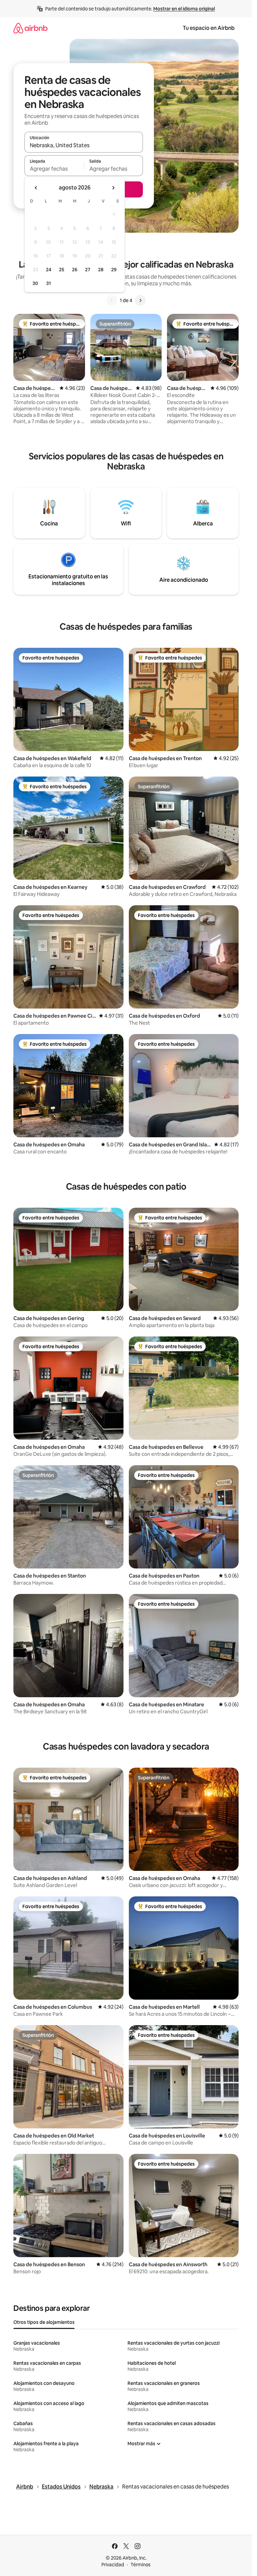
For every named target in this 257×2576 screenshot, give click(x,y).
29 (114, 270)
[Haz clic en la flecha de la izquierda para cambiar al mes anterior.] (36, 188)
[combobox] (84, 145)
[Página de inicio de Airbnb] (30, 28)
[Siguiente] (140, 300)
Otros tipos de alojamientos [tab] (44, 2322)
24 (49, 270)
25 (62, 270)
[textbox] (54, 169)
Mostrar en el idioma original (184, 9)
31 (49, 283)
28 (101, 270)
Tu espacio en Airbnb (209, 28)
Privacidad (113, 2565)
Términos (141, 2565)
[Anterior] (112, 300)
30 (35, 283)
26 (75, 270)
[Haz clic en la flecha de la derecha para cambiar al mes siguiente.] (113, 188)
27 (88, 270)
